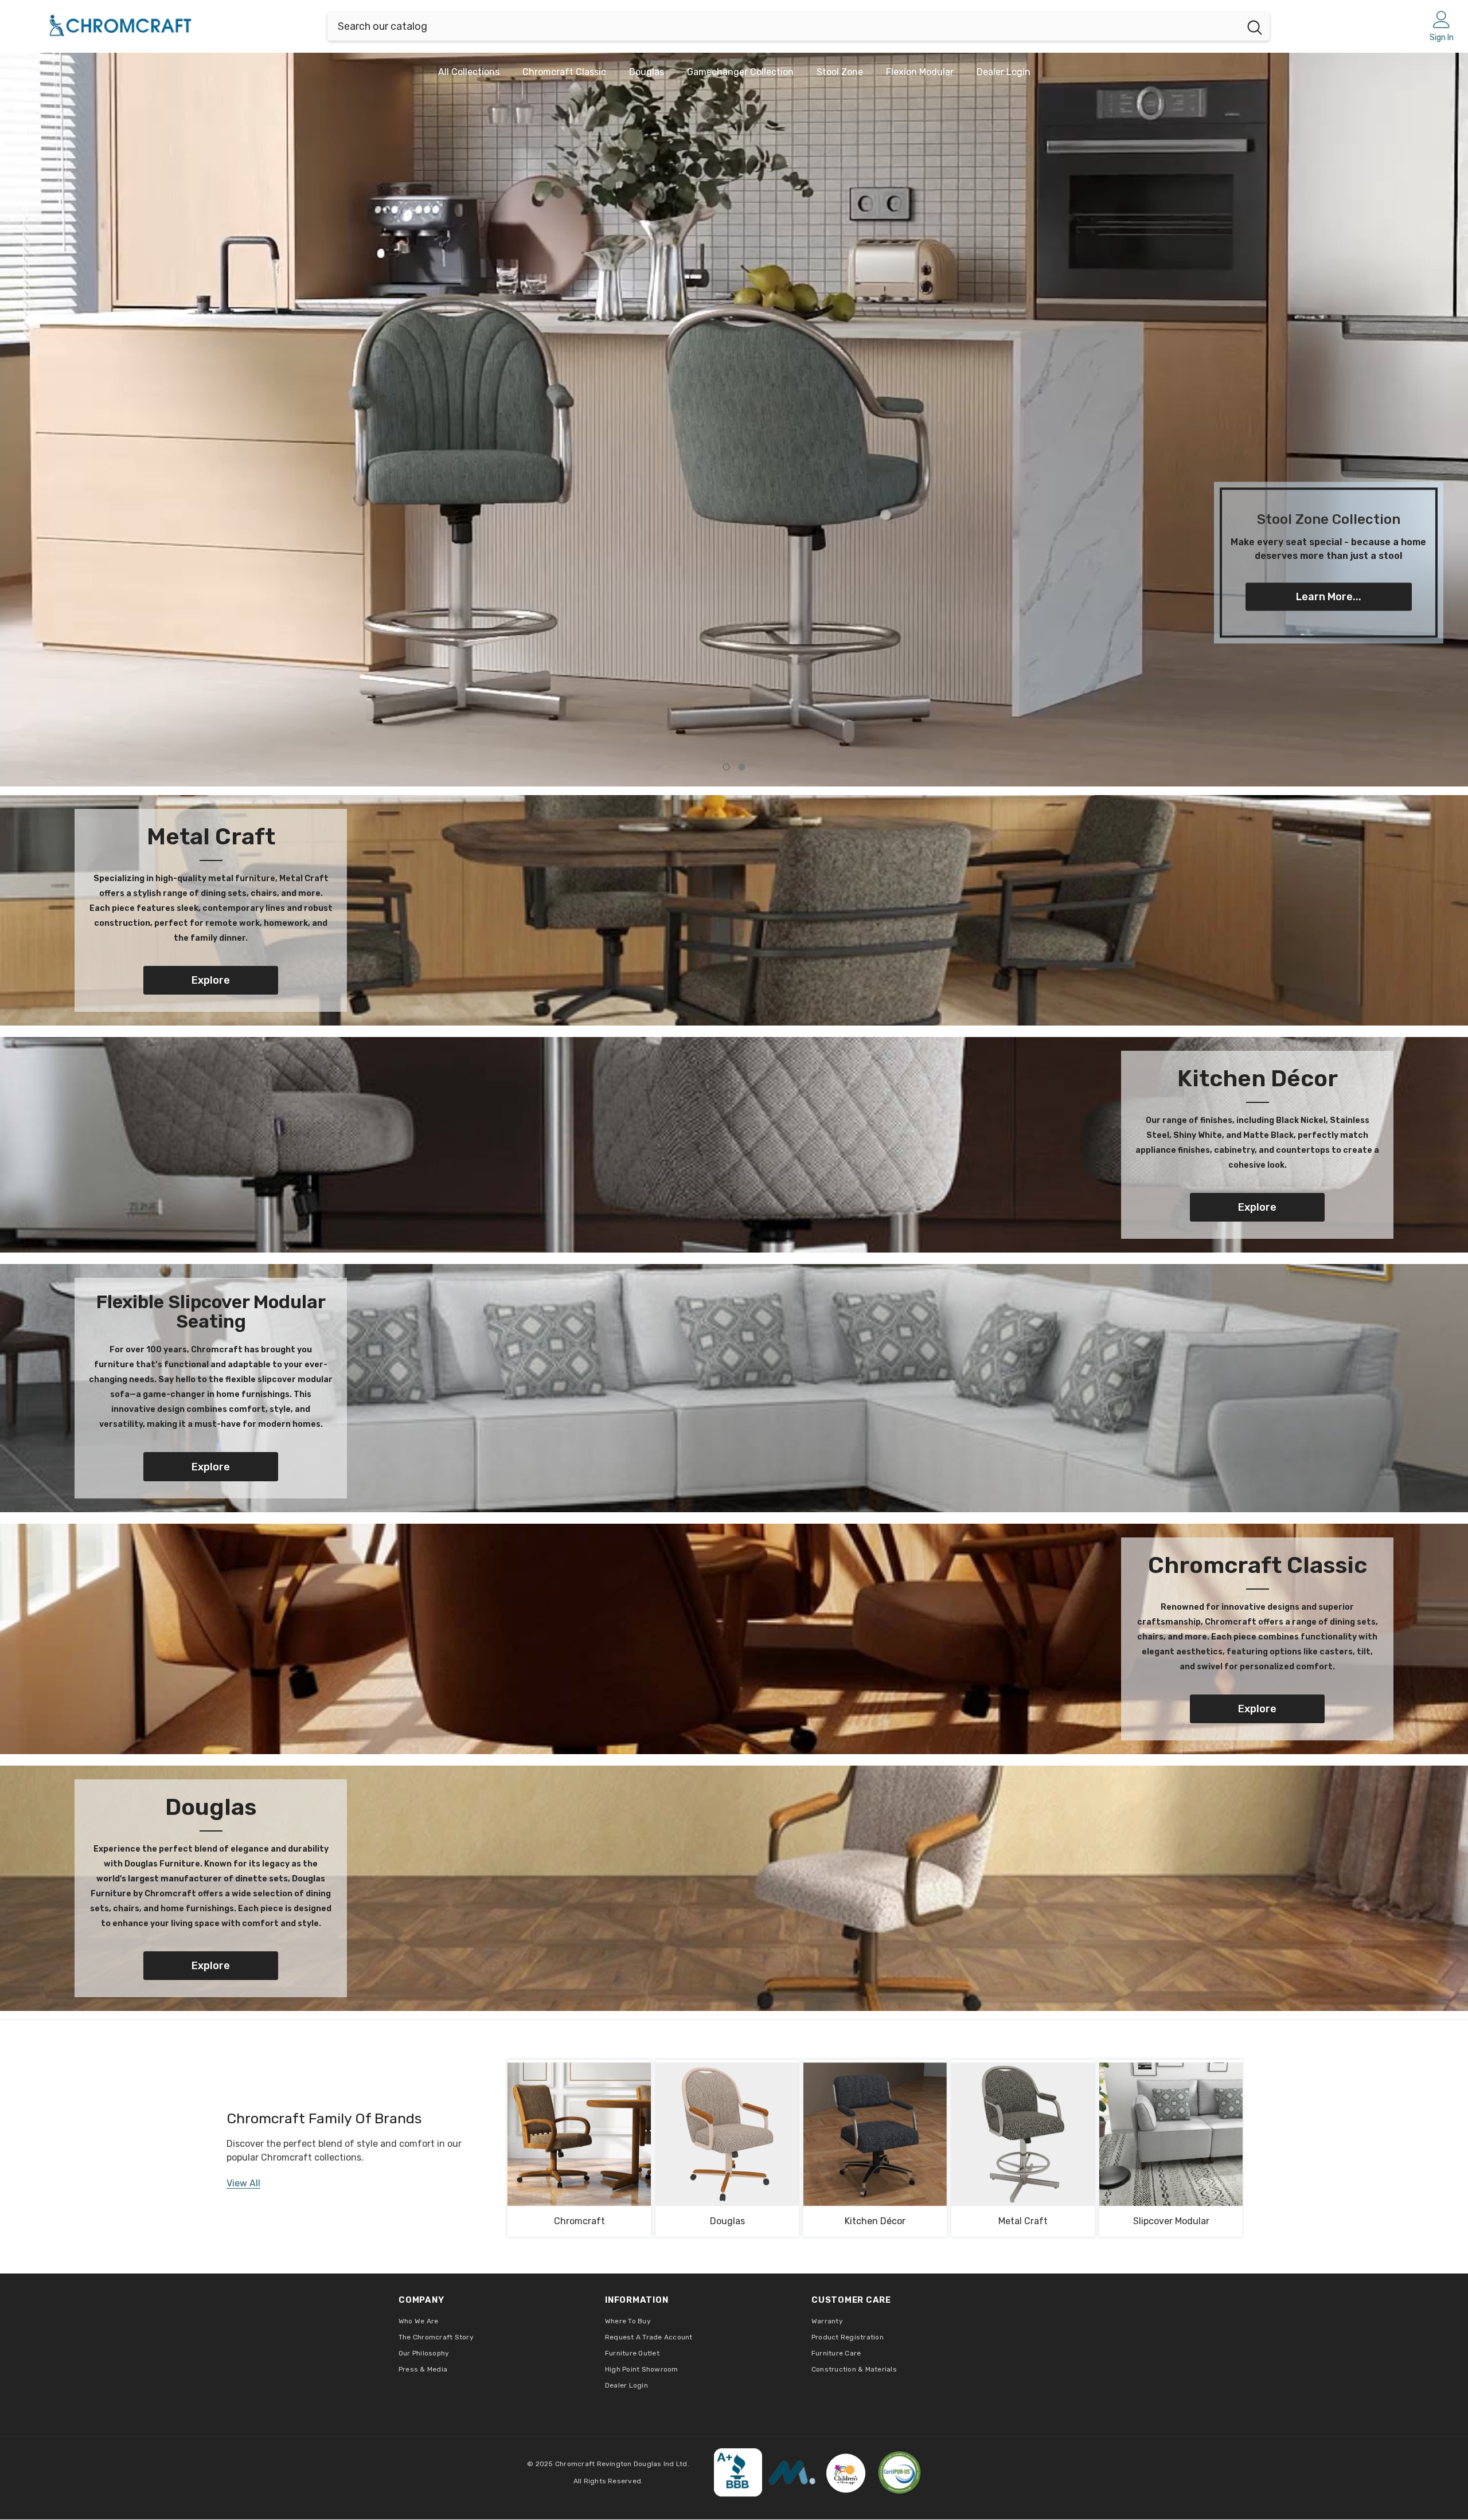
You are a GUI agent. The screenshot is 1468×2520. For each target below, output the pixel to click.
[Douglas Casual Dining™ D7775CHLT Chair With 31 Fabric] (727, 2134)
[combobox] (784, 26)
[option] (734, 420)
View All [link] (243, 2183)
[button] (161, 420)
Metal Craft (1023, 2221)
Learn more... (1329, 596)
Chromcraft (579, 2221)
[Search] (799, 26)
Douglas (727, 2221)
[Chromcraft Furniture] (734, 910)
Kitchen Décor (875, 2221)
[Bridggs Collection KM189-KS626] (1023, 2134)
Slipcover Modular (1171, 2221)
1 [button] (727, 767)
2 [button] (742, 767)
